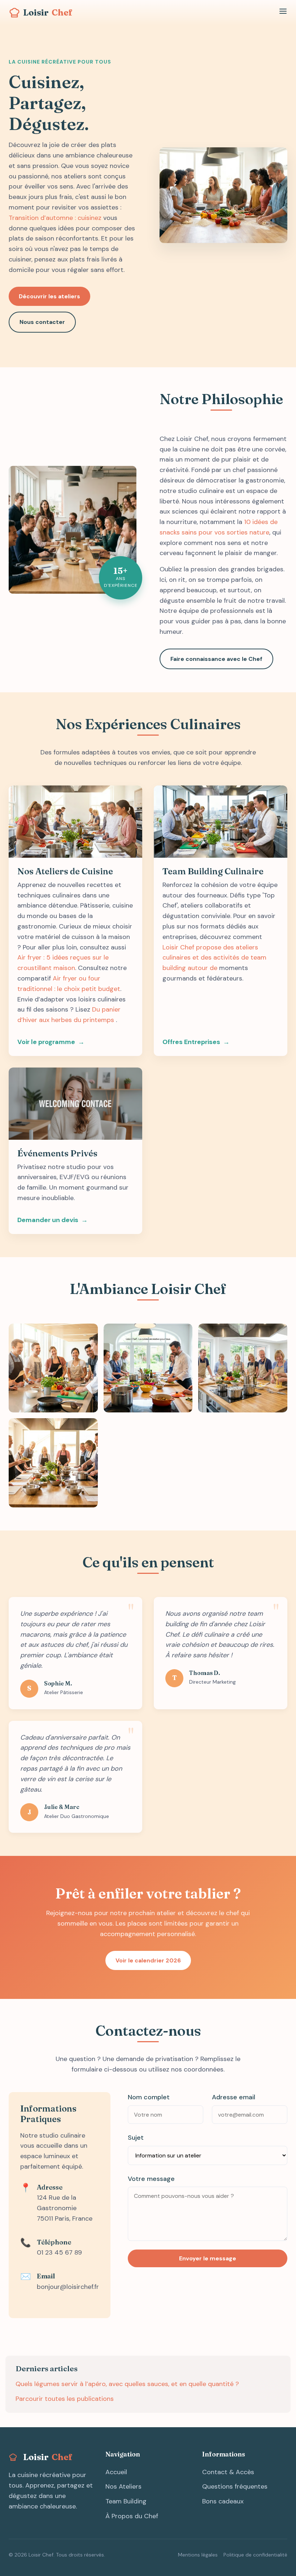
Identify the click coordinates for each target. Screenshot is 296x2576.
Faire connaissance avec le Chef (216, 659)
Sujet (136, 2138)
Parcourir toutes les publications (65, 2399)
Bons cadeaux (223, 2501)
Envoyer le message (208, 2258)
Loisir (48, 12)
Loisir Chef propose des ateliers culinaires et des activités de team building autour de (214, 958)
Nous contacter (42, 322)
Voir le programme (46, 1042)
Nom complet (149, 2097)
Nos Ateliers (123, 2486)
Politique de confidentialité (255, 2555)
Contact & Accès (228, 2472)
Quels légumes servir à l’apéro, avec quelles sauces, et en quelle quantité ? (127, 2384)
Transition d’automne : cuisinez (55, 218)
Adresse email (234, 2097)
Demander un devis (48, 1220)
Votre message (151, 2179)
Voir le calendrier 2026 (148, 1960)
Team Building (126, 2501)
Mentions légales (198, 2555)
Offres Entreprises (191, 1042)
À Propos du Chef (132, 2516)
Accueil (116, 2472)
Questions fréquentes (235, 2486)
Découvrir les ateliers (49, 296)
